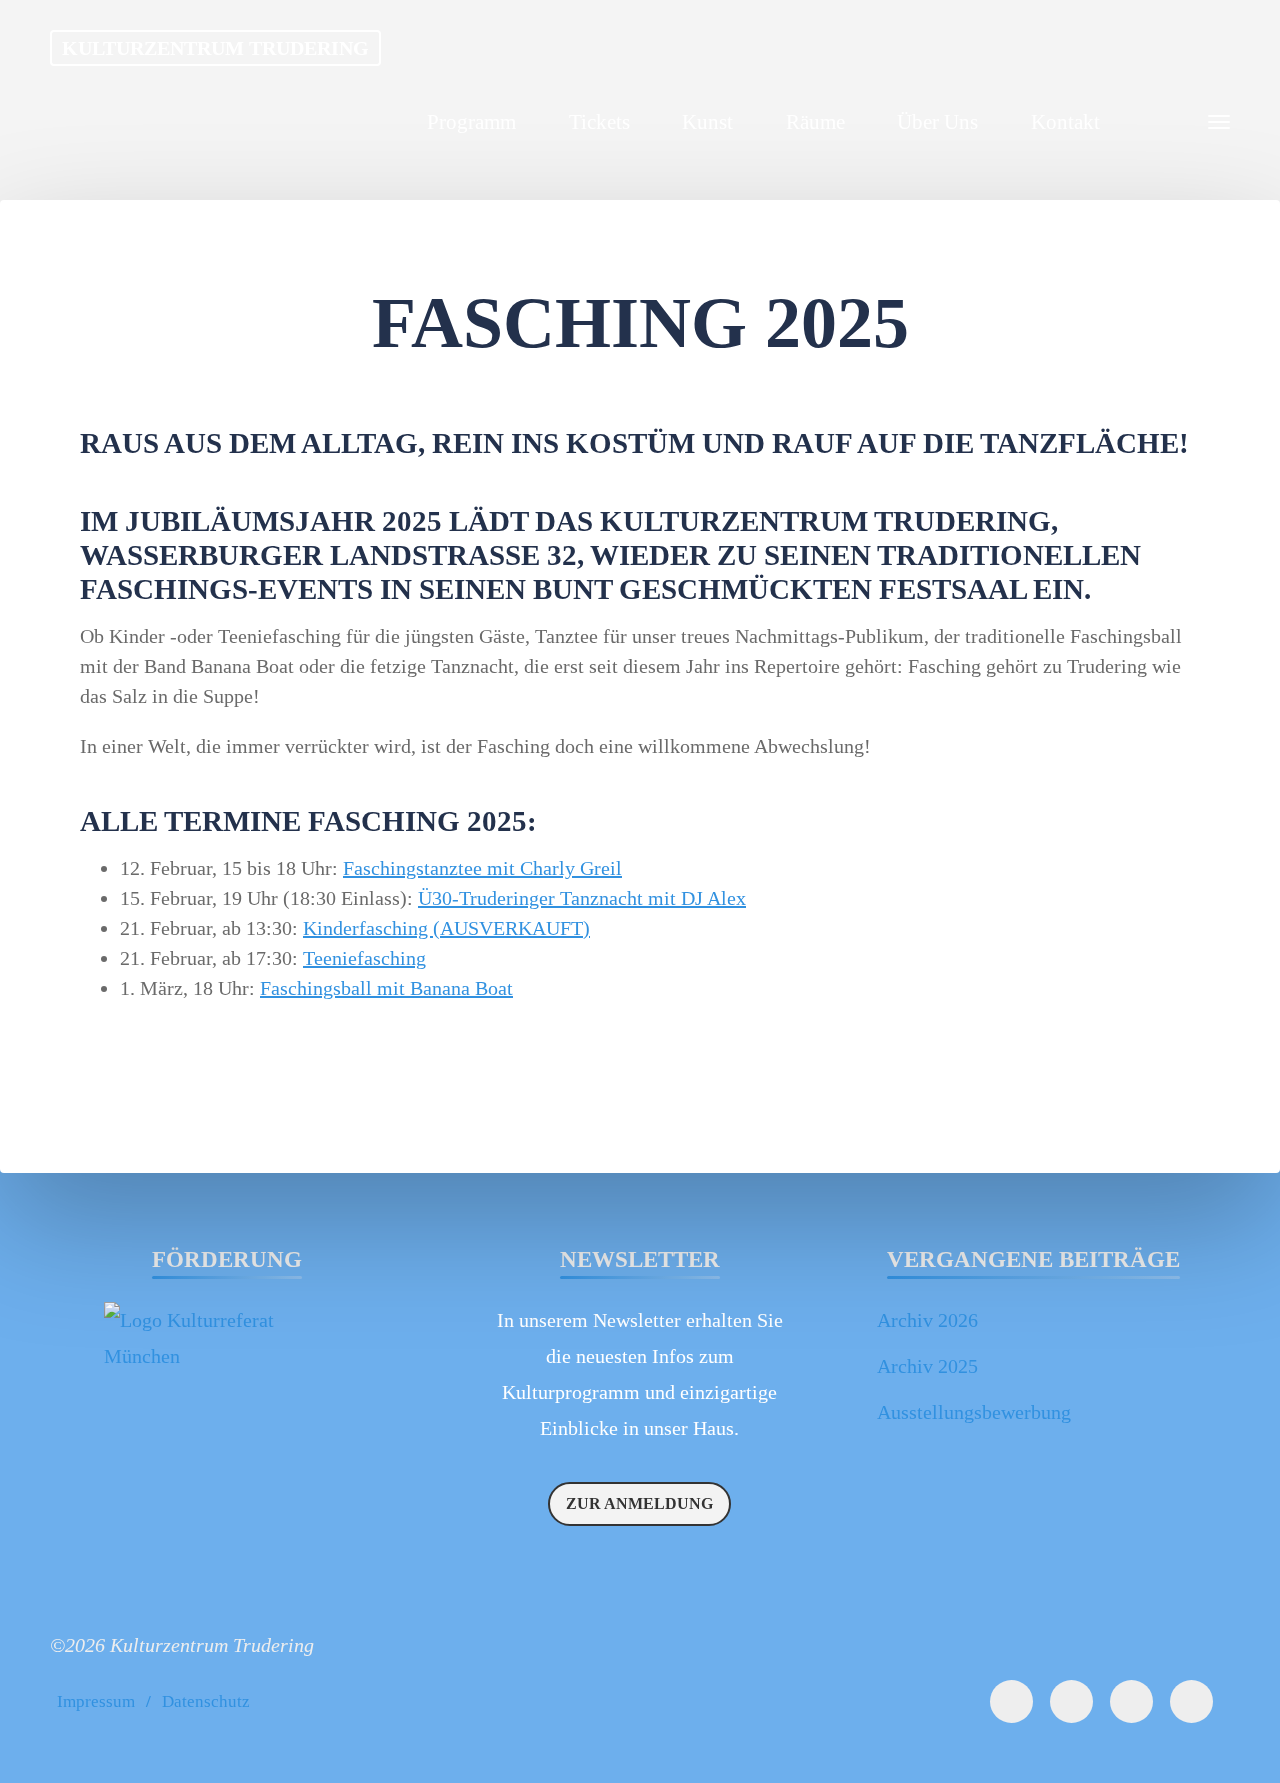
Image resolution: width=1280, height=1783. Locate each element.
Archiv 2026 (927, 1320)
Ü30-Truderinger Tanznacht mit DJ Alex (582, 898)
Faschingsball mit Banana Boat (386, 988)
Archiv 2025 (927, 1366)
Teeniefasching (364, 958)
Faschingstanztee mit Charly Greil (482, 868)
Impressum (96, 1701)
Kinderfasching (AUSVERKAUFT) (446, 928)
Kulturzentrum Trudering (215, 48)
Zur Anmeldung (639, 1503)
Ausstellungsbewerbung (974, 1412)
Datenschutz (206, 1701)
